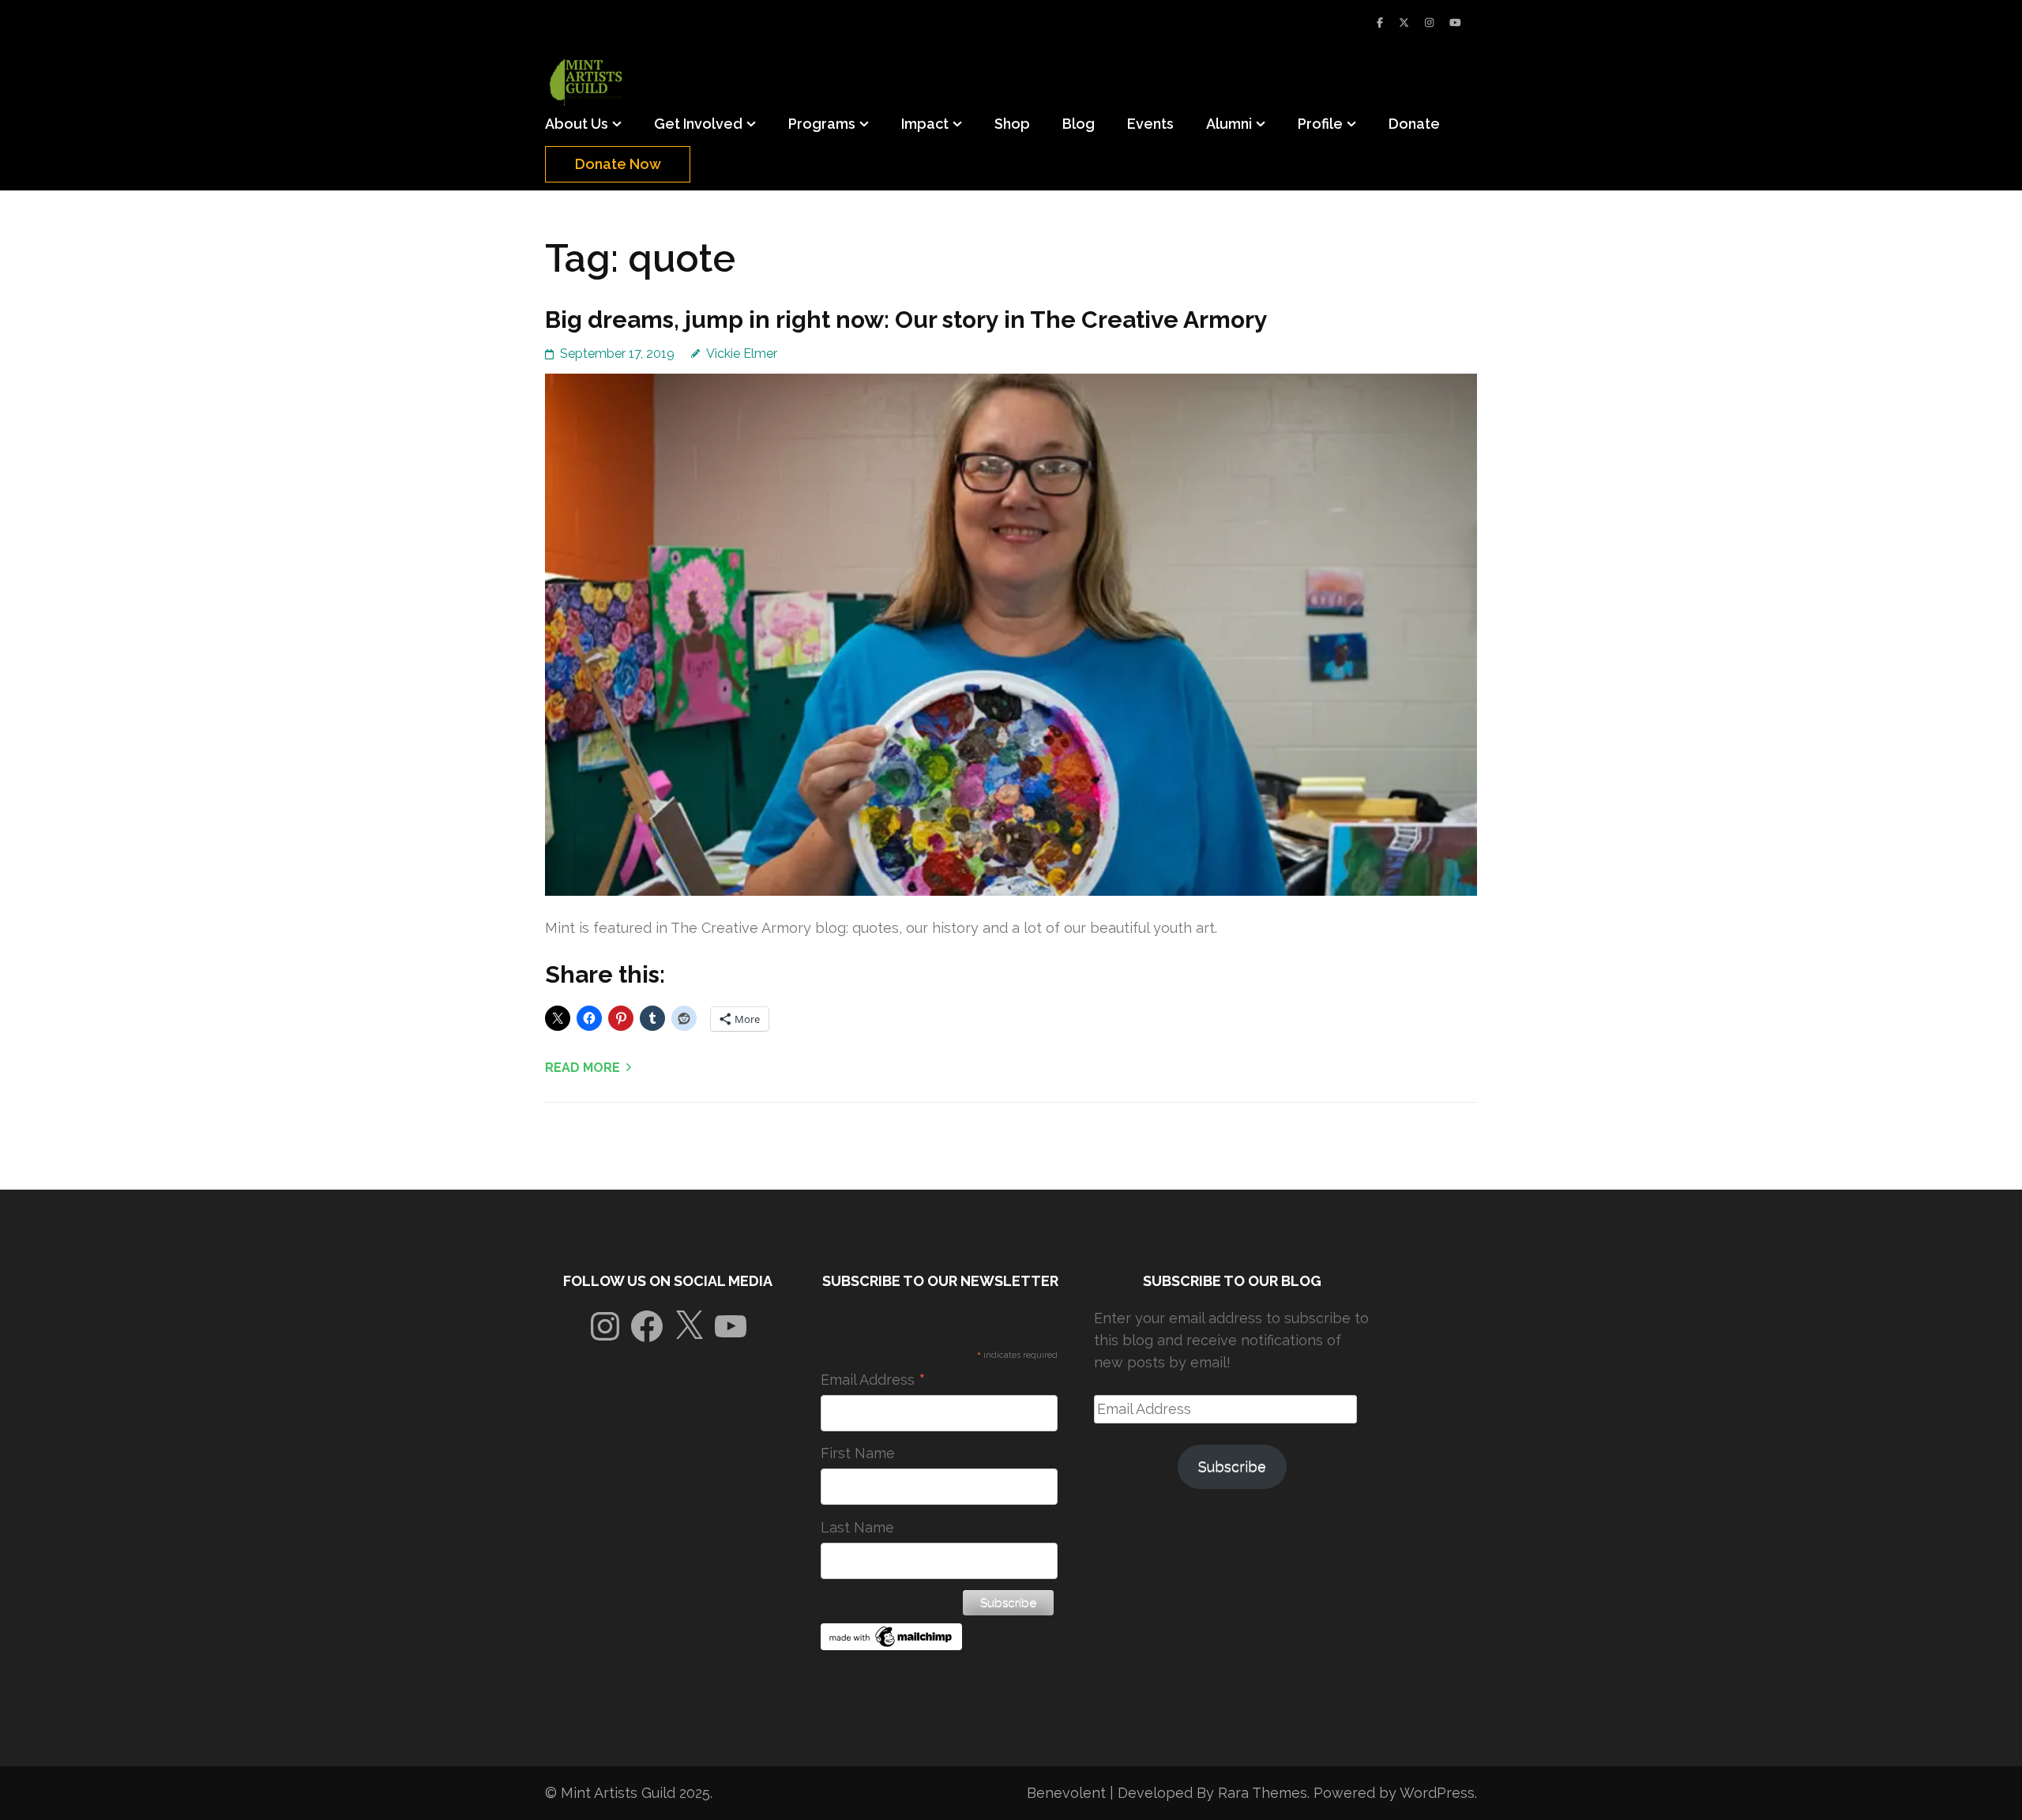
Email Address (873, 1380)
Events (1150, 124)
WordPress (1437, 1793)
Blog (1079, 124)
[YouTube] (1455, 23)
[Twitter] (1404, 23)
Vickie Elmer (742, 353)
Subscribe (1232, 1467)
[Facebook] (1380, 23)
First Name (858, 1453)
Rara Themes (1263, 1793)
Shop (1012, 124)
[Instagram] (1429, 23)
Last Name (857, 1527)
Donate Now (618, 164)
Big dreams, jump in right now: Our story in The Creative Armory (906, 320)
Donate (1414, 124)
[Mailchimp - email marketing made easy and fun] (892, 1645)
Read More (583, 1068)
